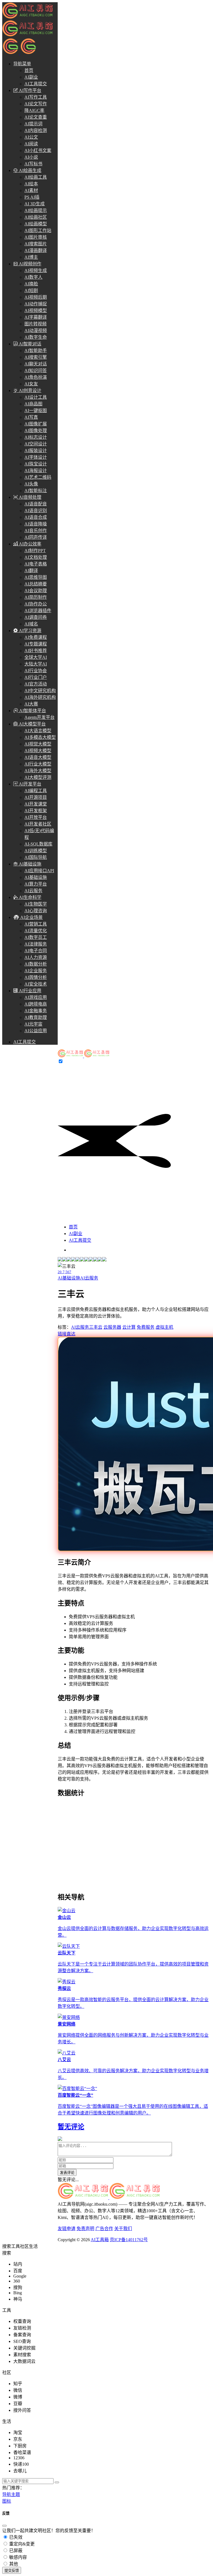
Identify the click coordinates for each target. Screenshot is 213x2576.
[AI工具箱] (83, 1056)
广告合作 (104, 2229)
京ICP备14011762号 (129, 2240)
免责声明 (85, 2229)
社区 (24, 2246)
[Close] (4, 2526)
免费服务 (146, 1327)
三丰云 (96, 1327)
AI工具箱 (100, 2240)
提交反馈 (12, 2571)
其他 (13, 2564)
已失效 (15, 2537)
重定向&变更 (21, 2544)
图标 (7, 2501)
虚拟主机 (164, 1327)
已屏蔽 (15, 2551)
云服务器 (112, 1327)
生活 (33, 2246)
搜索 (7, 2246)
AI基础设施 (69, 1278)
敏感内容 (17, 2557)
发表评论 (67, 2173)
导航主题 (11, 2494)
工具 (16, 2246)
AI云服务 (89, 1278)
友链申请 (67, 2229)
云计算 (129, 1327)
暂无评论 (71, 2127)
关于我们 (123, 2229)
